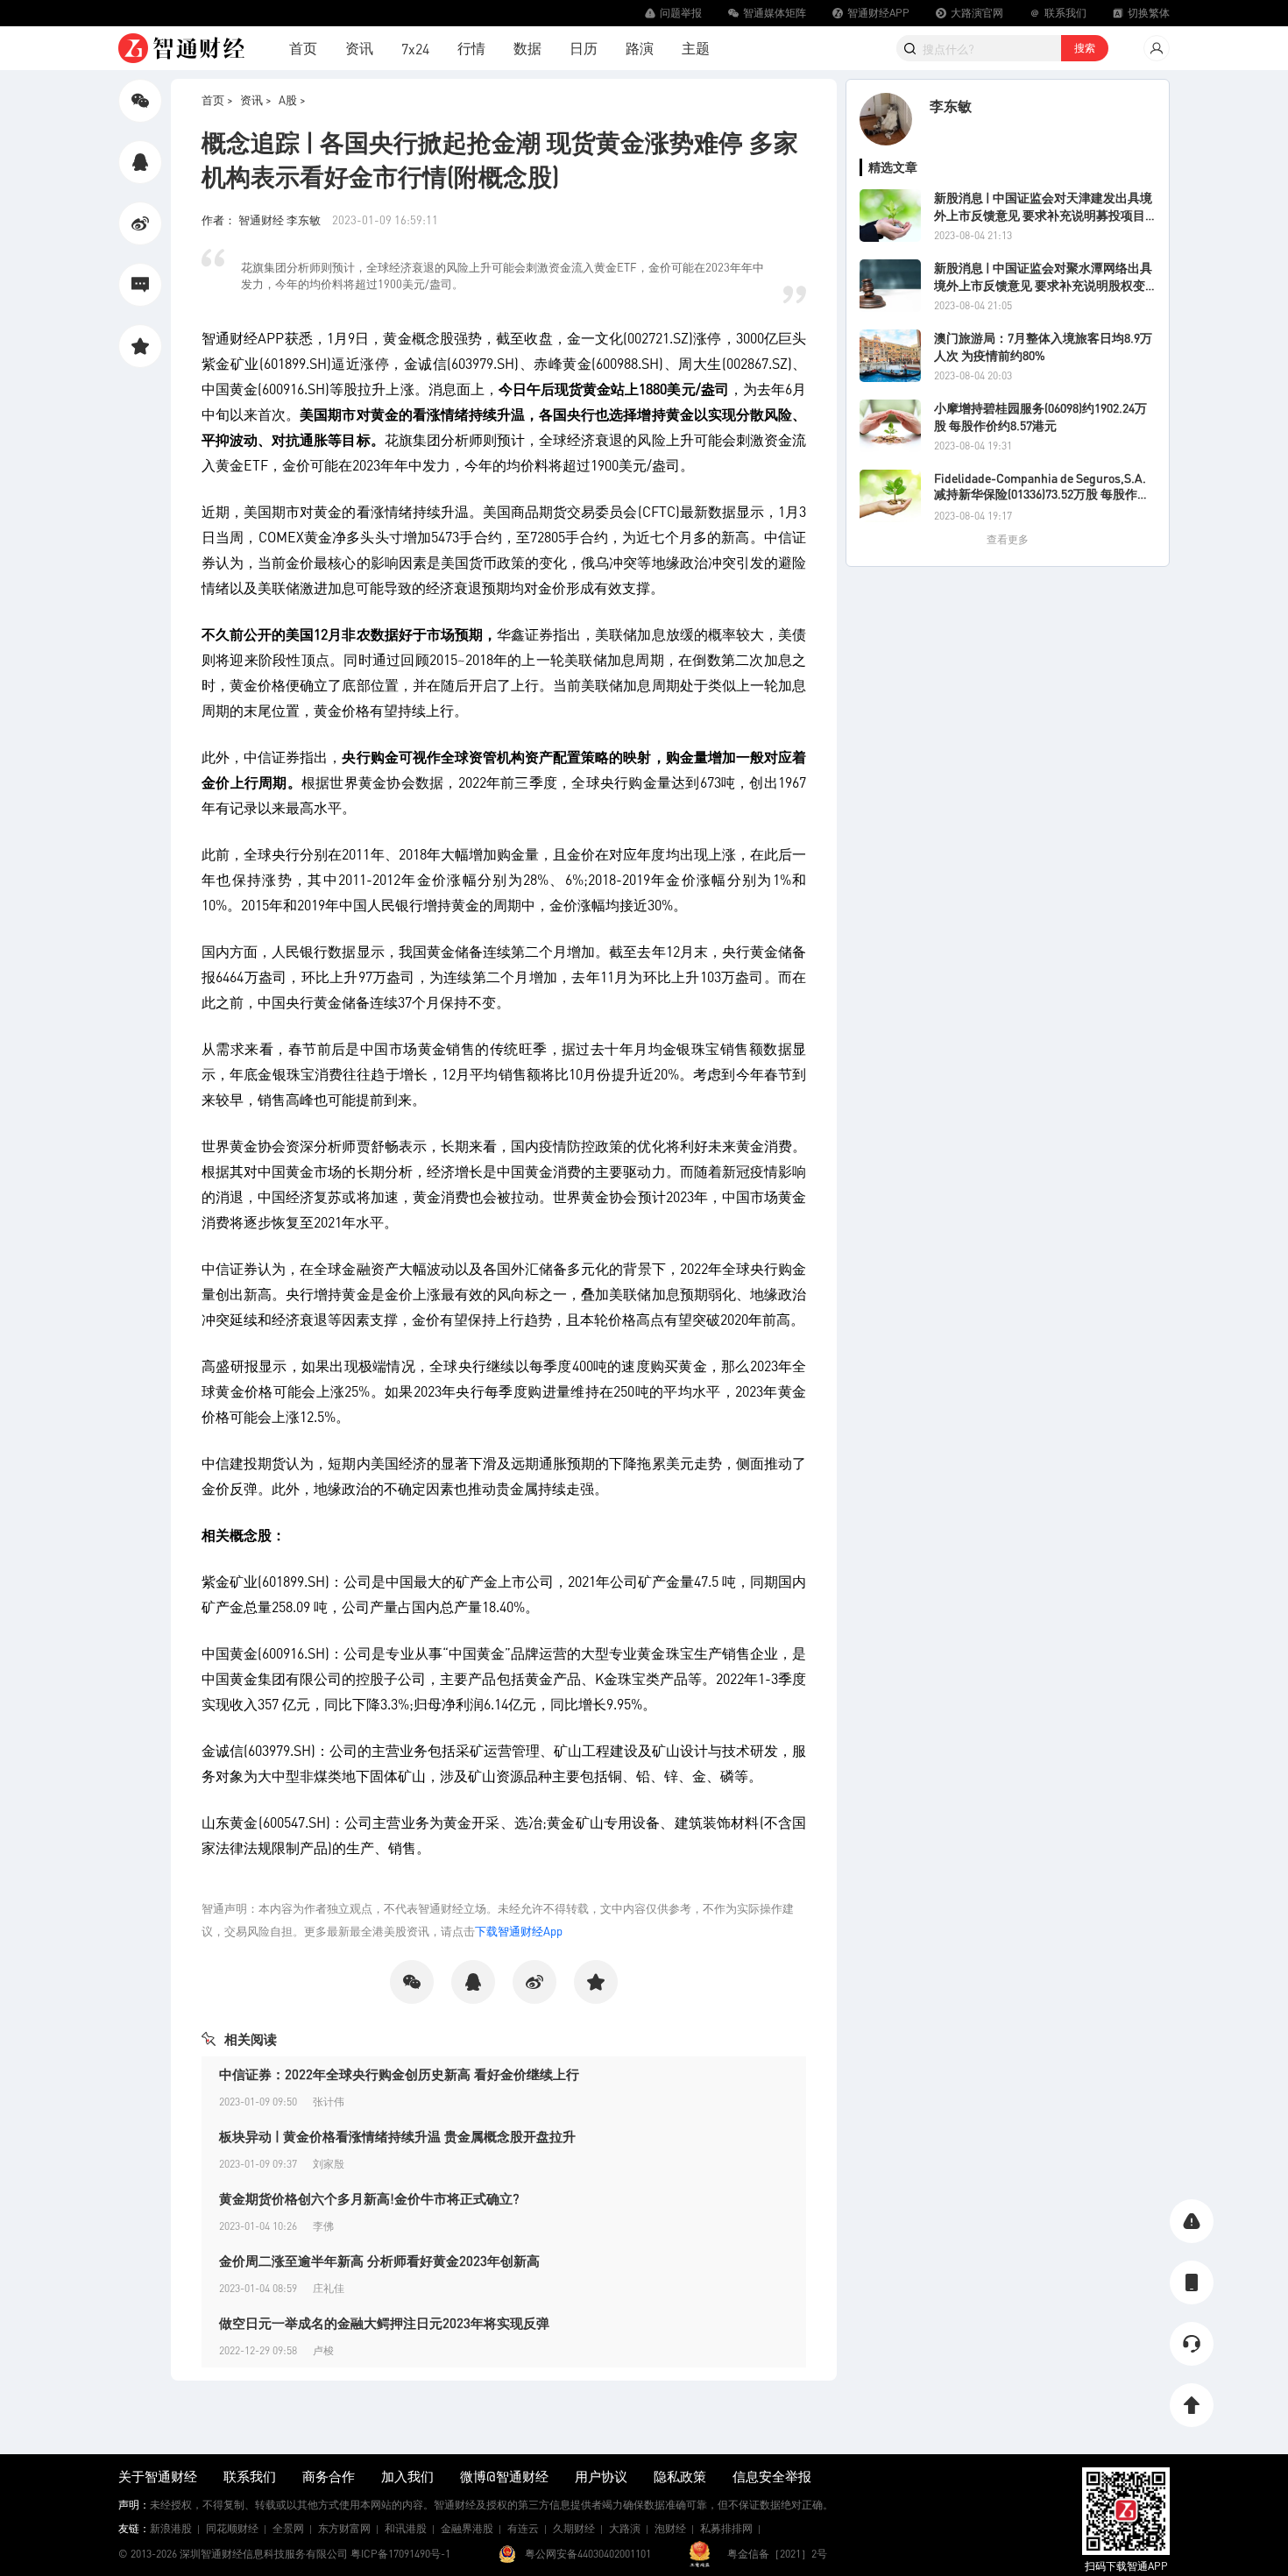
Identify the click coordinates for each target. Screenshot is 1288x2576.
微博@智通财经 (504, 2476)
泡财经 (670, 2528)
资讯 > (256, 99)
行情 (471, 48)
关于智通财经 (158, 2476)
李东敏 (951, 106)
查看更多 (1008, 539)
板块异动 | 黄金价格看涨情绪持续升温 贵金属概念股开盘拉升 (397, 2136)
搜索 (1085, 48)
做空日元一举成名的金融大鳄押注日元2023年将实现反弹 (384, 2323)
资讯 (359, 48)
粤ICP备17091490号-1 (400, 2554)
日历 (584, 48)
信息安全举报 (772, 2476)
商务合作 (329, 2476)
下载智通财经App (519, 1931)
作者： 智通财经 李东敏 (262, 219)
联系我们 (250, 2476)
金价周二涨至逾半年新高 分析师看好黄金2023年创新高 (379, 2261)
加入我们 (407, 2476)
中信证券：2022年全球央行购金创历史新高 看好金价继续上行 (399, 2074)
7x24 (415, 49)
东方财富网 (344, 2528)
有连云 (523, 2528)
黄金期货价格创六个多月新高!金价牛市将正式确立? (369, 2198)
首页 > (217, 99)
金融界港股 (467, 2528)
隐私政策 (680, 2476)
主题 (696, 48)
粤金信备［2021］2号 (777, 2554)
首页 (303, 48)
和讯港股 (406, 2528)
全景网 (288, 2528)
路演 (640, 48)
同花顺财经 (232, 2528)
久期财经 (574, 2528)
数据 (527, 48)
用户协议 (601, 2476)
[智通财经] (181, 48)
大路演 (625, 2528)
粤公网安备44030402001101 (588, 2554)
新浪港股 (171, 2528)
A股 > (292, 99)
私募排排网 (726, 2528)
